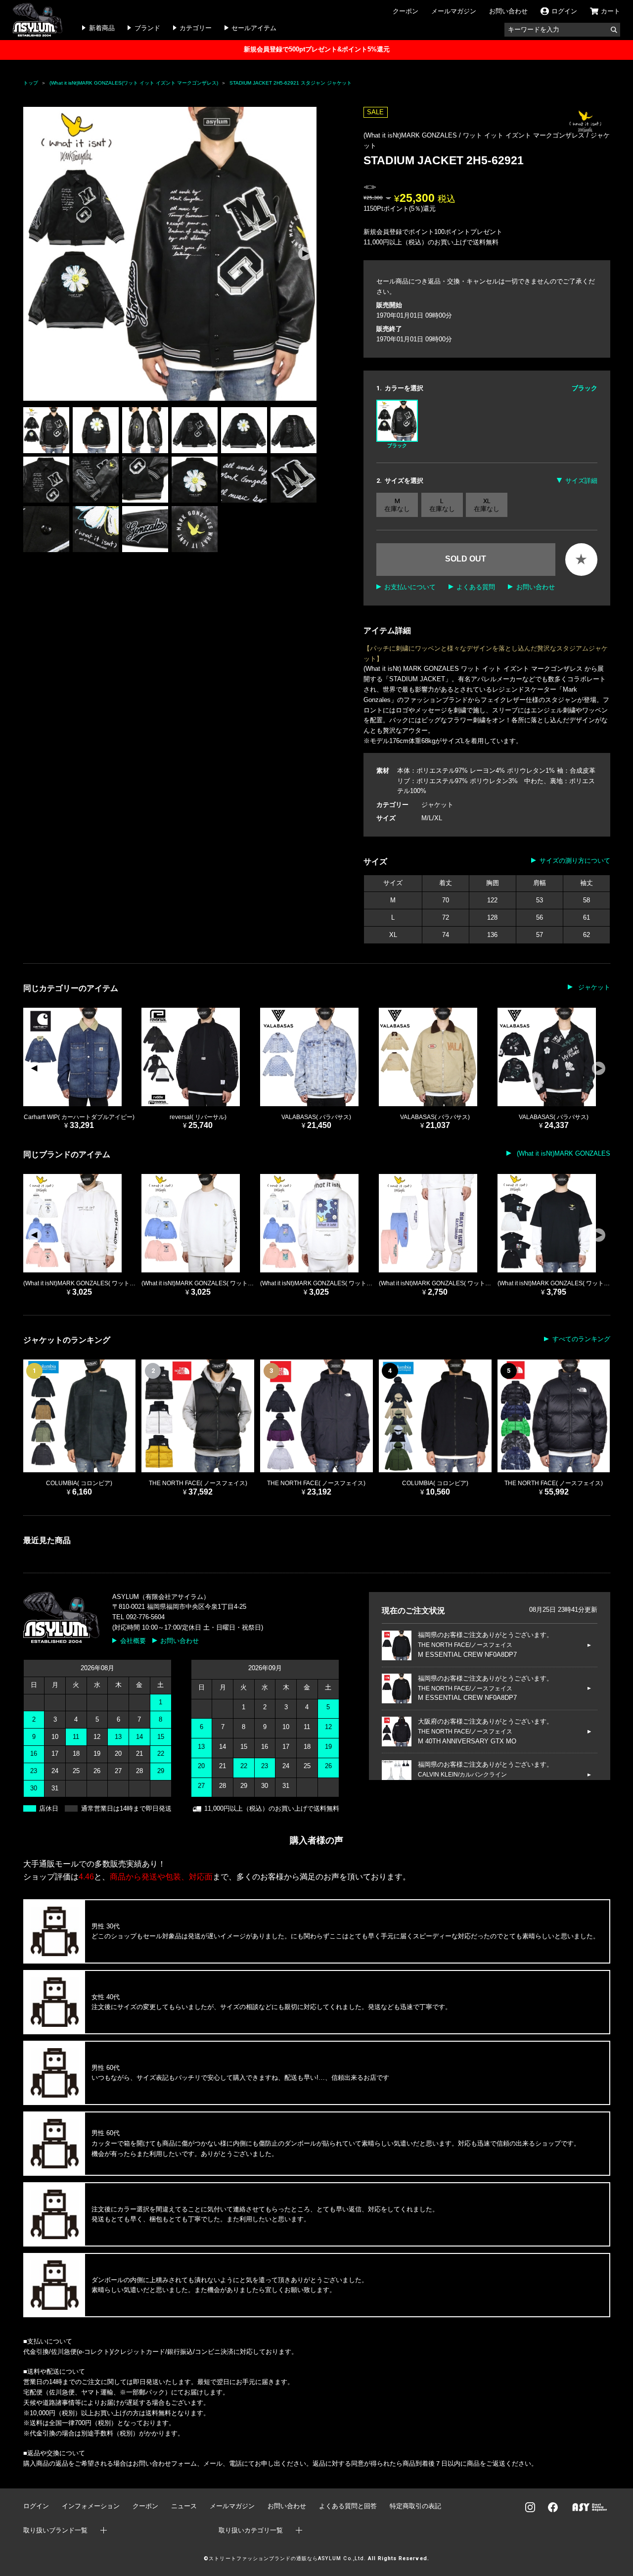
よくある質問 (476, 587)
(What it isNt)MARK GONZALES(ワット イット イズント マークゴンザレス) (134, 83)
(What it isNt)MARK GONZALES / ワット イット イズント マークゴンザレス (475, 135)
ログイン (36, 2506)
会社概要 (133, 1641)
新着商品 (102, 28)
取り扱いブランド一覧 (55, 2530)
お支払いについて (410, 587)
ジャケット (437, 805)
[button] (305, 254)
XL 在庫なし (487, 505)
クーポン (406, 11)
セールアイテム (254, 28)
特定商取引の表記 (415, 2506)
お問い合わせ (508, 11)
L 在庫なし (442, 505)
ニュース (184, 2506)
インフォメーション (91, 2506)
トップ (31, 83)
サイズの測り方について (575, 861)
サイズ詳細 (581, 481)
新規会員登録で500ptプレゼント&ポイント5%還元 (317, 49)
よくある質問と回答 (348, 2506)
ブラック (397, 445)
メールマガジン (454, 11)
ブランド (147, 28)
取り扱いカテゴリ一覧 (251, 2530)
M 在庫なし (397, 505)
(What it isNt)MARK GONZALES (562, 1153)
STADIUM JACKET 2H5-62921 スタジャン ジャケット (291, 83)
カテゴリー (196, 28)
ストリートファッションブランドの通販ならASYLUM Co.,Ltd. (287, 2558)
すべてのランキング (581, 1339)
